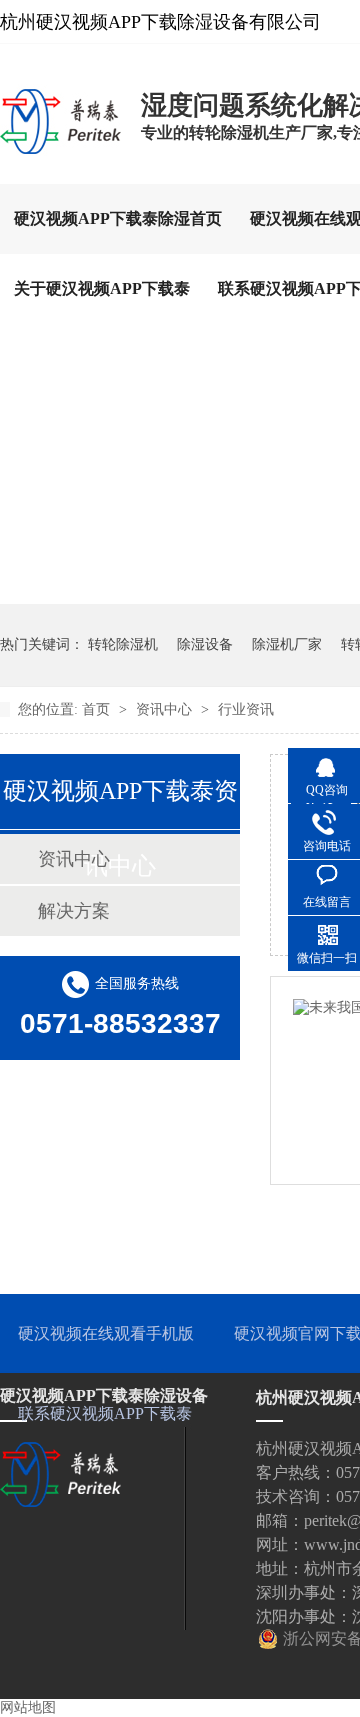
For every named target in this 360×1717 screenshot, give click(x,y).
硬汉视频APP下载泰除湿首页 (118, 218)
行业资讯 (246, 709)
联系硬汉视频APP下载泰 (105, 1413)
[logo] (60, 153)
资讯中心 (166, 709)
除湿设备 (205, 644)
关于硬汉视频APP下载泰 (102, 288)
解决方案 (74, 911)
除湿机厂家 (287, 644)
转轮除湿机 (123, 644)
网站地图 (28, 1707)
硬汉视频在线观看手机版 (106, 1333)
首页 (98, 709)
